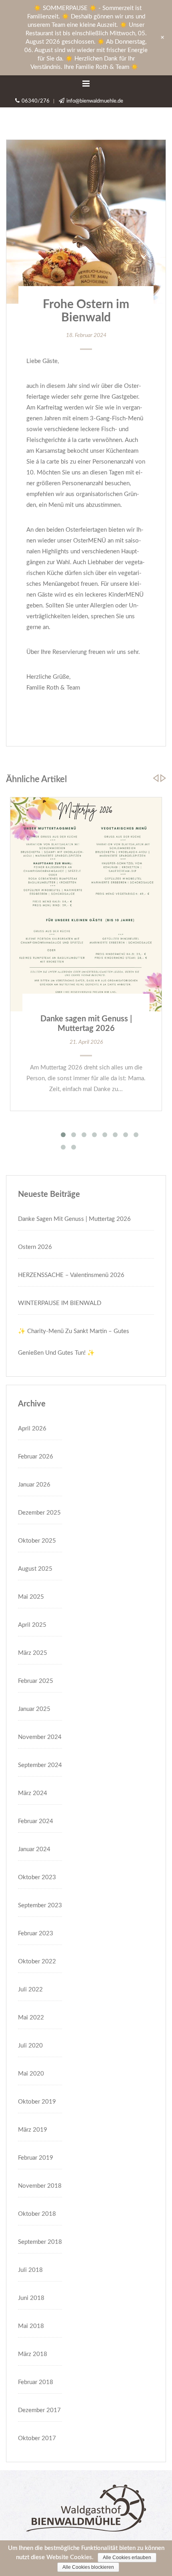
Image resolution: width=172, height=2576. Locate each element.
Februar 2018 (36, 2382)
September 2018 (40, 2242)
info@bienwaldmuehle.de (95, 101)
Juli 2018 (30, 2270)
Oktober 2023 (37, 1877)
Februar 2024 (36, 1821)
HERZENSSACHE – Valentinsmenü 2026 (71, 1275)
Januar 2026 (34, 1485)
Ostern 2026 (35, 1247)
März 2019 (33, 2130)
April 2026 (32, 1429)
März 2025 (33, 1653)
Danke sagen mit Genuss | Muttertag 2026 (74, 1219)
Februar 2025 (36, 1681)
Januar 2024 (34, 1849)
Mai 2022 (31, 2018)
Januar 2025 (34, 1709)
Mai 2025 (31, 1597)
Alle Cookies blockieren (88, 2567)
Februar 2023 (36, 1934)
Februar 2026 (36, 1457)
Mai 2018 (31, 2326)
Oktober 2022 (37, 1962)
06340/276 (36, 101)
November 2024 (40, 1737)
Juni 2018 (31, 2298)
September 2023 (40, 1905)
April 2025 (32, 1625)
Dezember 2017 (39, 2410)
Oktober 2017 (37, 2438)
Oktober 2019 (37, 2102)
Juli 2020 (30, 2046)
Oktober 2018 (37, 2214)
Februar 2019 (36, 2158)
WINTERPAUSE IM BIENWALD (60, 1303)
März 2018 (33, 2354)
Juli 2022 (30, 1990)
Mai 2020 (31, 2074)
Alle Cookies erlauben (127, 2558)
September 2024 (40, 1765)
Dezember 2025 (39, 1513)
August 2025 (35, 1569)
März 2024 (33, 1793)
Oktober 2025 (37, 1541)
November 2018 (40, 2186)
